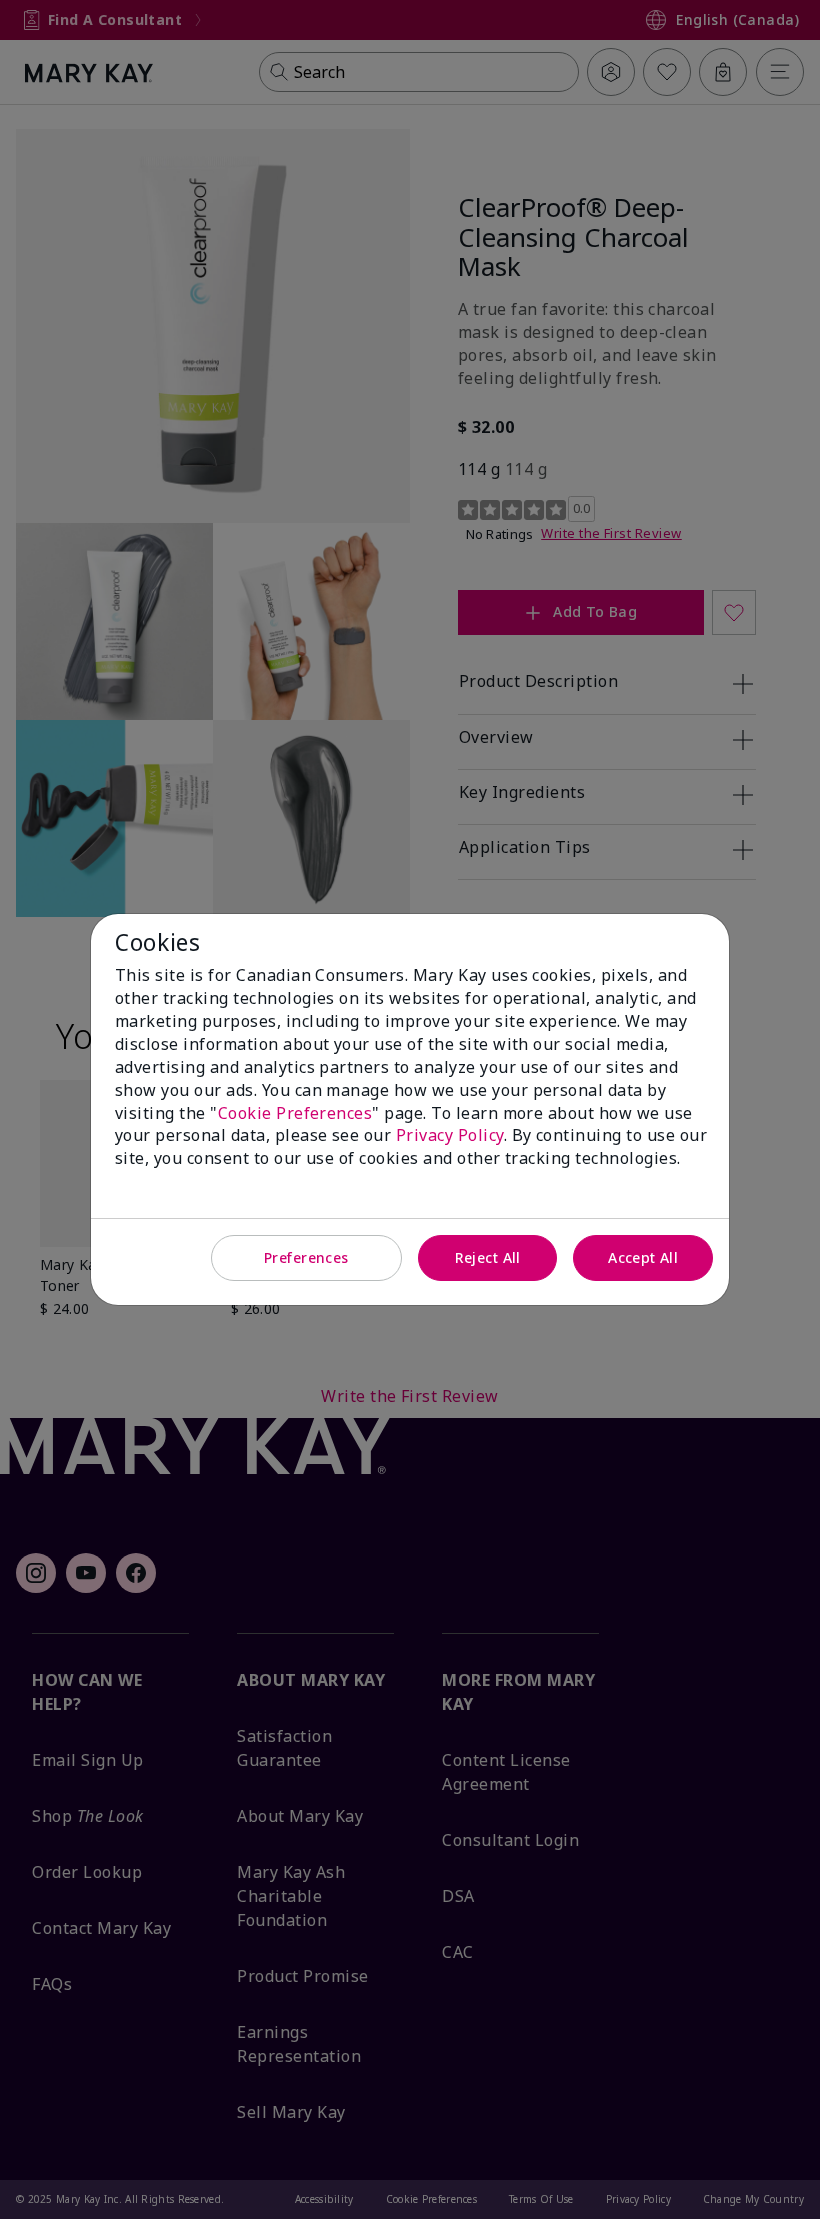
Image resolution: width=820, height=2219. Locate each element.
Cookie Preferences (295, 1113)
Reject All (488, 1257)
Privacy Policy (450, 1135)
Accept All (643, 1257)
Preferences (306, 1257)
